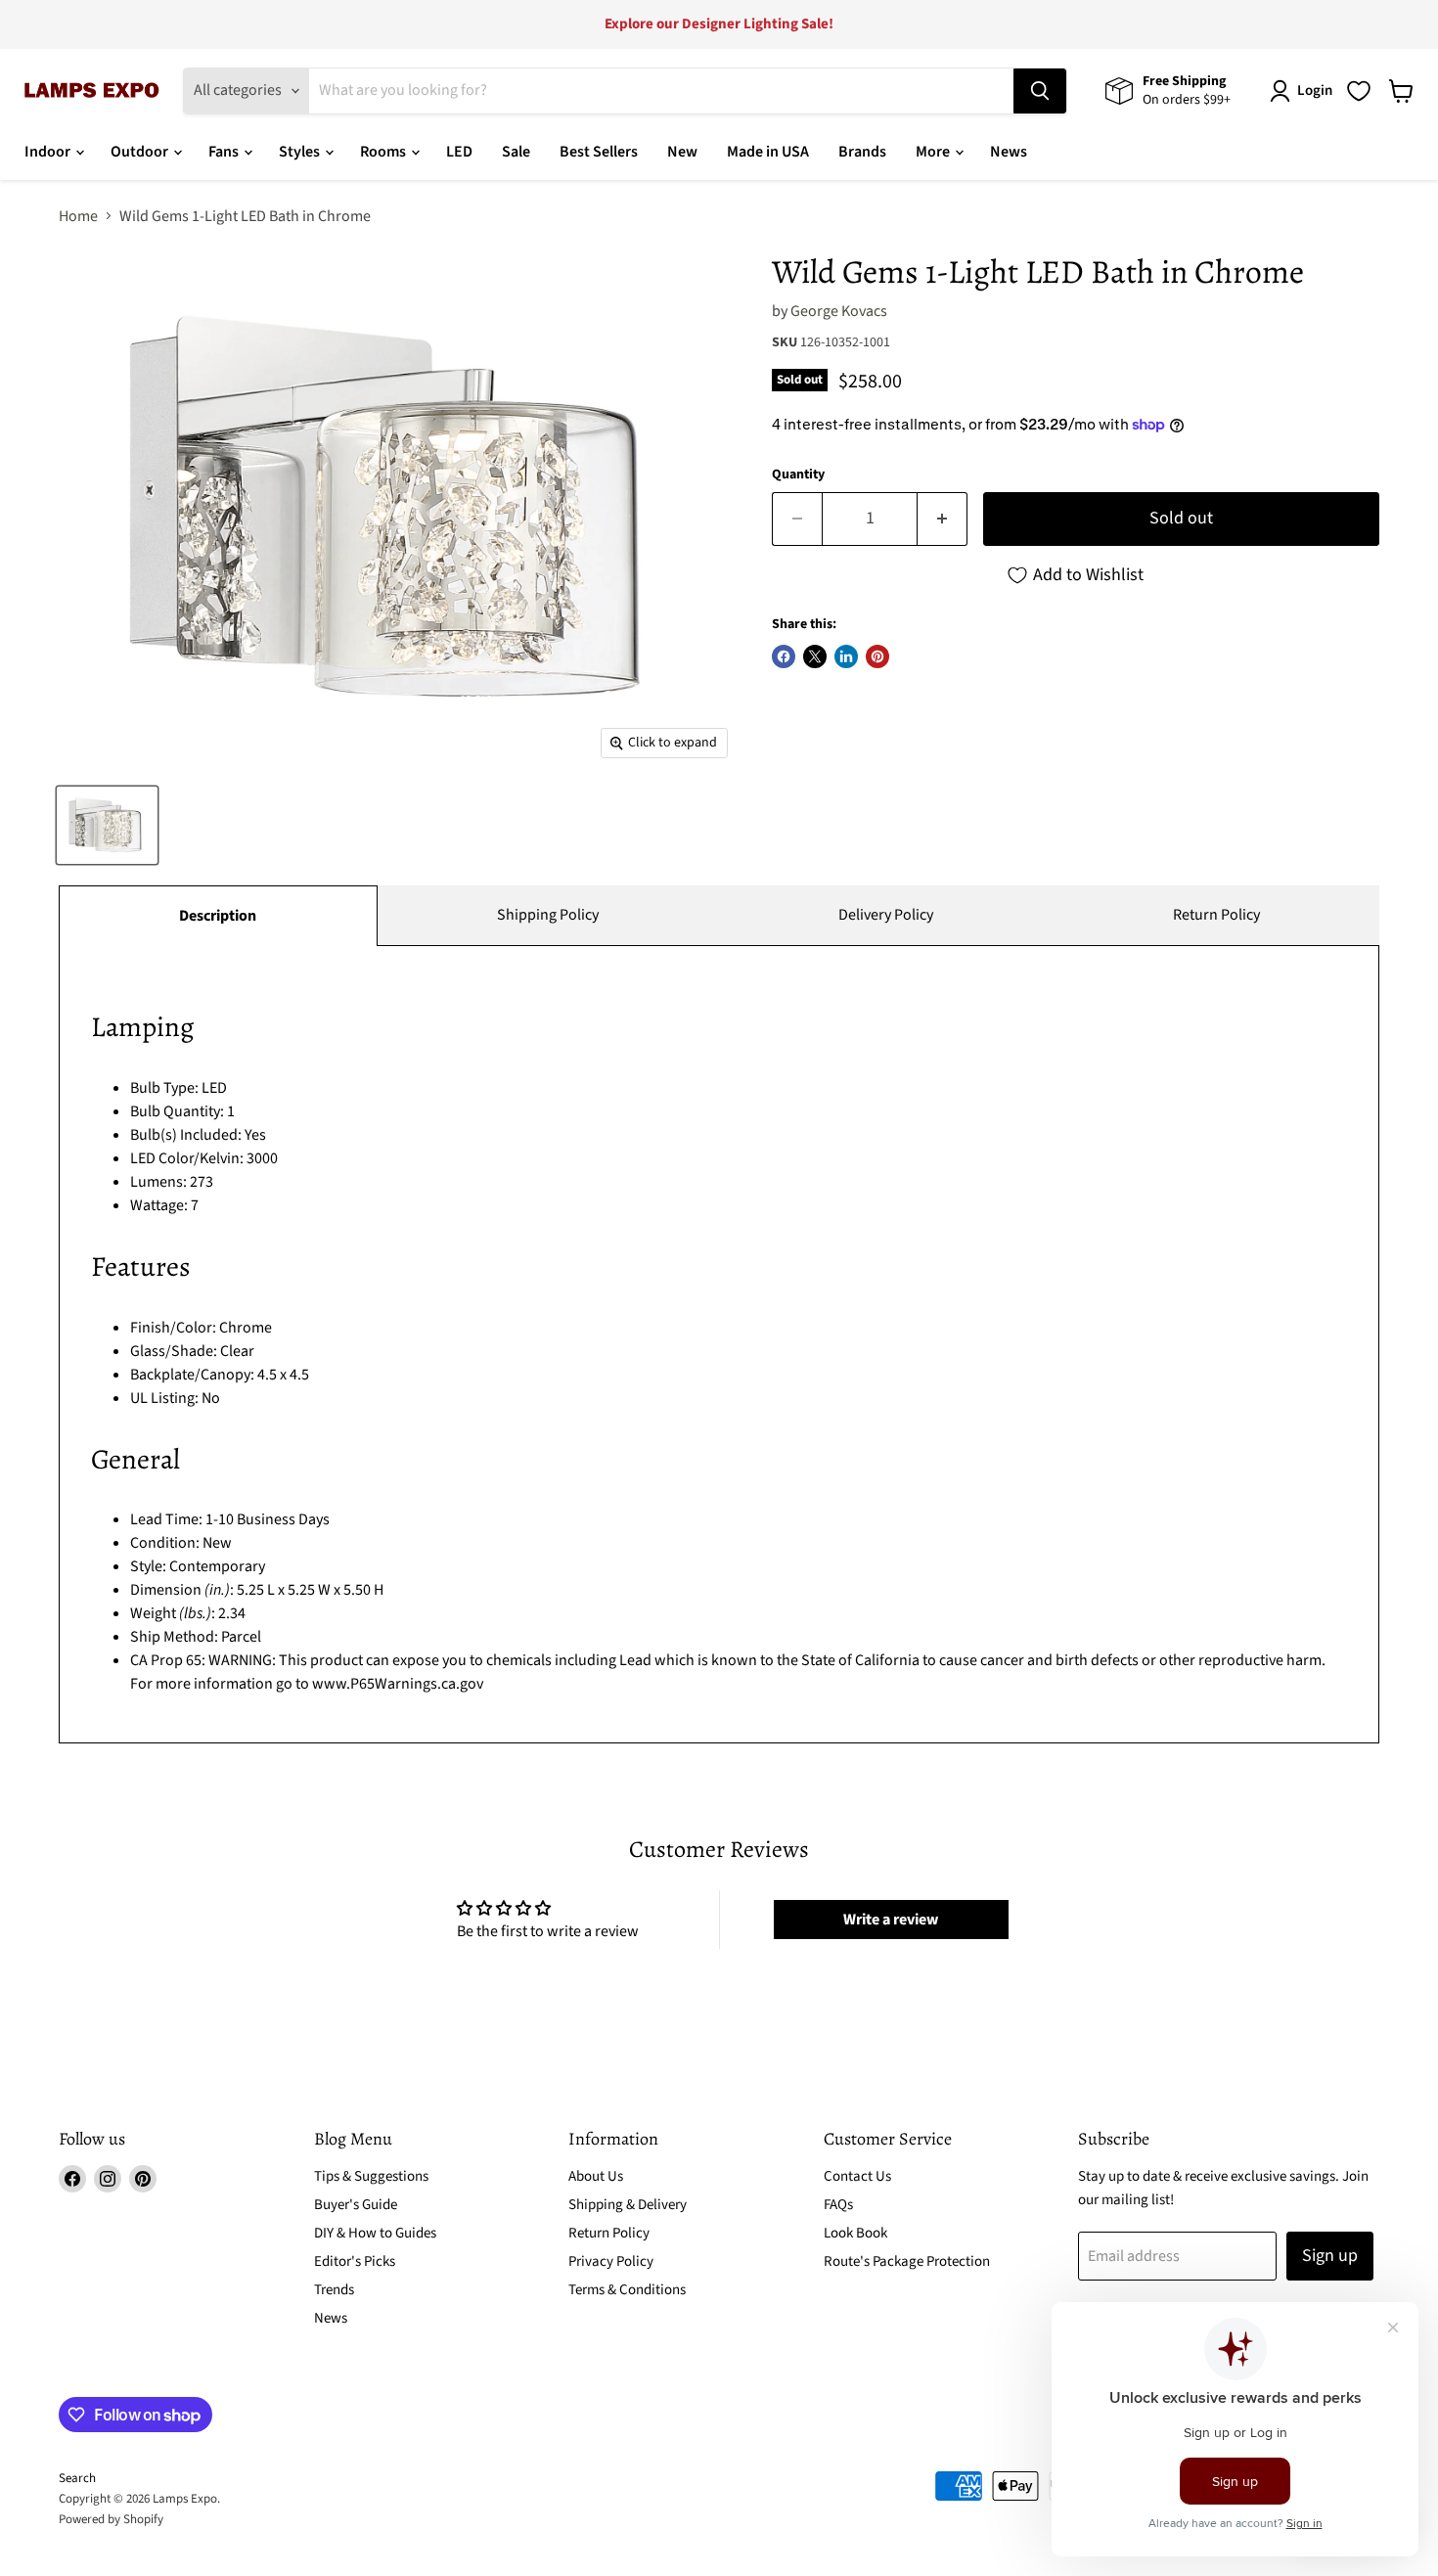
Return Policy (1216, 915)
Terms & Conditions (627, 2290)
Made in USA (768, 152)
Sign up (1330, 2256)
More (934, 152)
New (682, 152)
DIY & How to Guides (375, 2233)
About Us (596, 2176)
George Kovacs (839, 311)
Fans (225, 152)
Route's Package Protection (907, 2261)
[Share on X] (815, 656)
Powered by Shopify (111, 2519)
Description (218, 916)
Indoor (49, 152)
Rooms (384, 152)
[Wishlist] (1359, 91)
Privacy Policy (611, 2261)
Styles (301, 152)
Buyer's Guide (356, 2205)
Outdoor (141, 152)
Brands (862, 152)
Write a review (891, 1920)
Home (78, 216)
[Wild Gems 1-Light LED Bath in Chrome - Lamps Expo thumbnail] (107, 825)
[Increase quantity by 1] (943, 519)
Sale (516, 152)
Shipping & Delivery (628, 2205)
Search (77, 2478)
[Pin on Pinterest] (877, 656)
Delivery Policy (886, 915)
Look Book (855, 2233)
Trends (334, 2290)
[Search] (1040, 91)
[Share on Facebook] (784, 656)
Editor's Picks (355, 2261)
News (1009, 152)
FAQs (838, 2205)
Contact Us (857, 2176)
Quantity (798, 475)
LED (459, 152)
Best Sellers (599, 152)
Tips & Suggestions (371, 2176)
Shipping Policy (548, 915)
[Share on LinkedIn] (846, 656)
